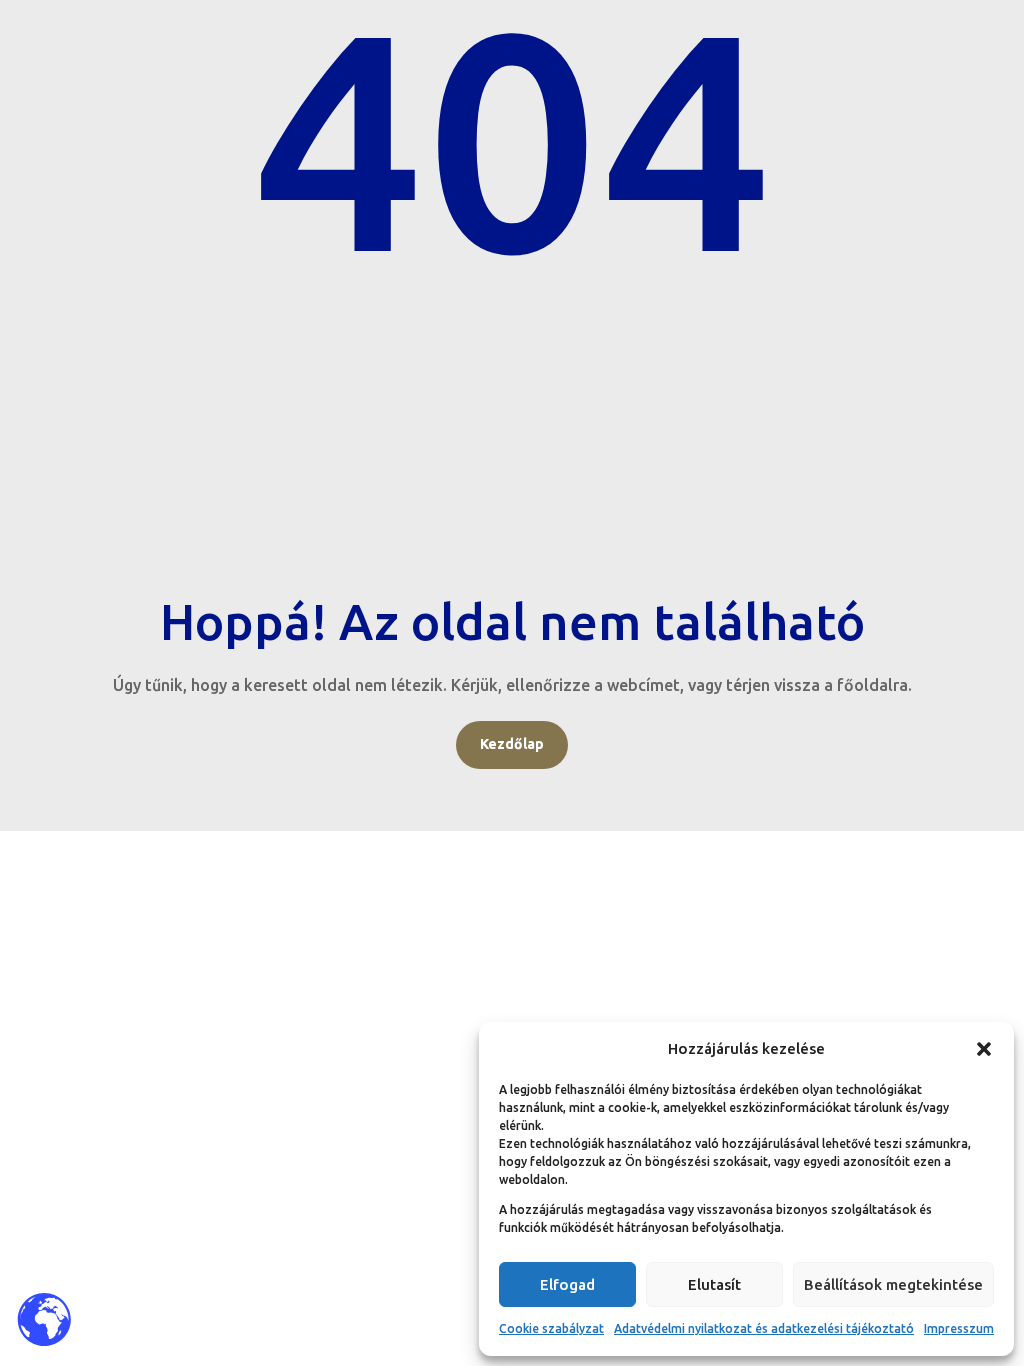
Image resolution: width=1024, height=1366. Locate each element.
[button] (984, 1049)
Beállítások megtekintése (893, 1284)
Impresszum (959, 1328)
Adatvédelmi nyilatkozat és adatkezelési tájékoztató (764, 1328)
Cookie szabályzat (551, 1328)
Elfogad (567, 1284)
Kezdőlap (512, 744)
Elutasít (714, 1284)
